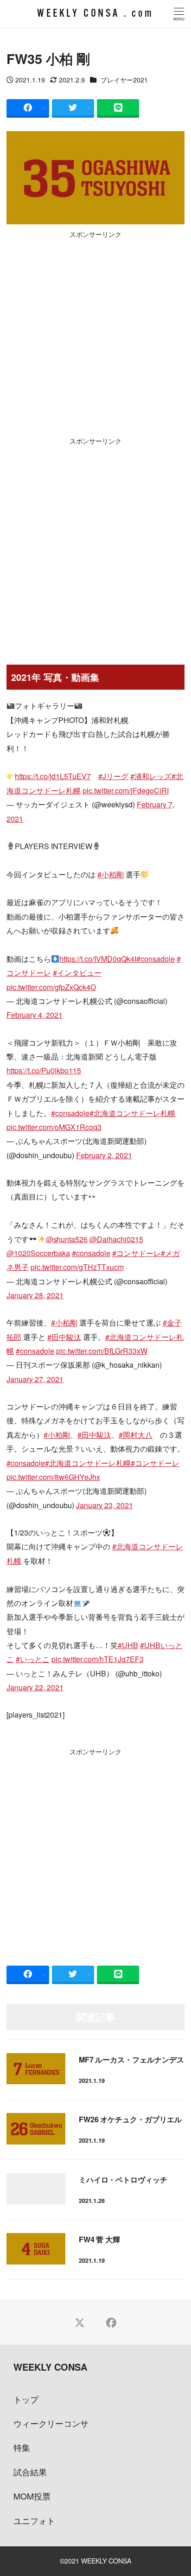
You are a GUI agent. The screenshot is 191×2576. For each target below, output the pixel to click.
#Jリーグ (113, 776)
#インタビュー (77, 973)
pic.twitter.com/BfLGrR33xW (102, 1351)
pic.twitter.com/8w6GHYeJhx (53, 1477)
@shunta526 (67, 1239)
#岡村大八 (136, 1435)
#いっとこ (33, 1659)
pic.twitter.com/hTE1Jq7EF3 (98, 1659)
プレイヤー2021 (124, 80)
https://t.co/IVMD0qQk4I (98, 959)
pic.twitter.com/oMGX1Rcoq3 (54, 1127)
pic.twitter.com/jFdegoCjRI (126, 790)
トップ (26, 2399)
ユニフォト (34, 2520)
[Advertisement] (95, 336)
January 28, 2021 (35, 1295)
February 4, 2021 (35, 1015)
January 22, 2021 (35, 1687)
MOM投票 (32, 2496)
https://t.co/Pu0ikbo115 (44, 1070)
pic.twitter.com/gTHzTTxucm (77, 1267)
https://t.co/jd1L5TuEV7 (53, 776)
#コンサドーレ (137, 1253)
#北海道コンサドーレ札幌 (132, 1113)
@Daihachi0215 (116, 1239)
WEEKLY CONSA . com (95, 14)
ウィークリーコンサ (51, 2423)
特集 (22, 2447)
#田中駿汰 (64, 1337)
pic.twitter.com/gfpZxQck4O (51, 987)
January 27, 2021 (35, 1379)
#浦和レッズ (151, 776)
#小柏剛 (111, 874)
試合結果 (30, 2472)
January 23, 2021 (105, 1505)
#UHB (128, 1645)
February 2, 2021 (104, 1155)
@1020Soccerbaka (38, 1253)
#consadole (156, 959)
